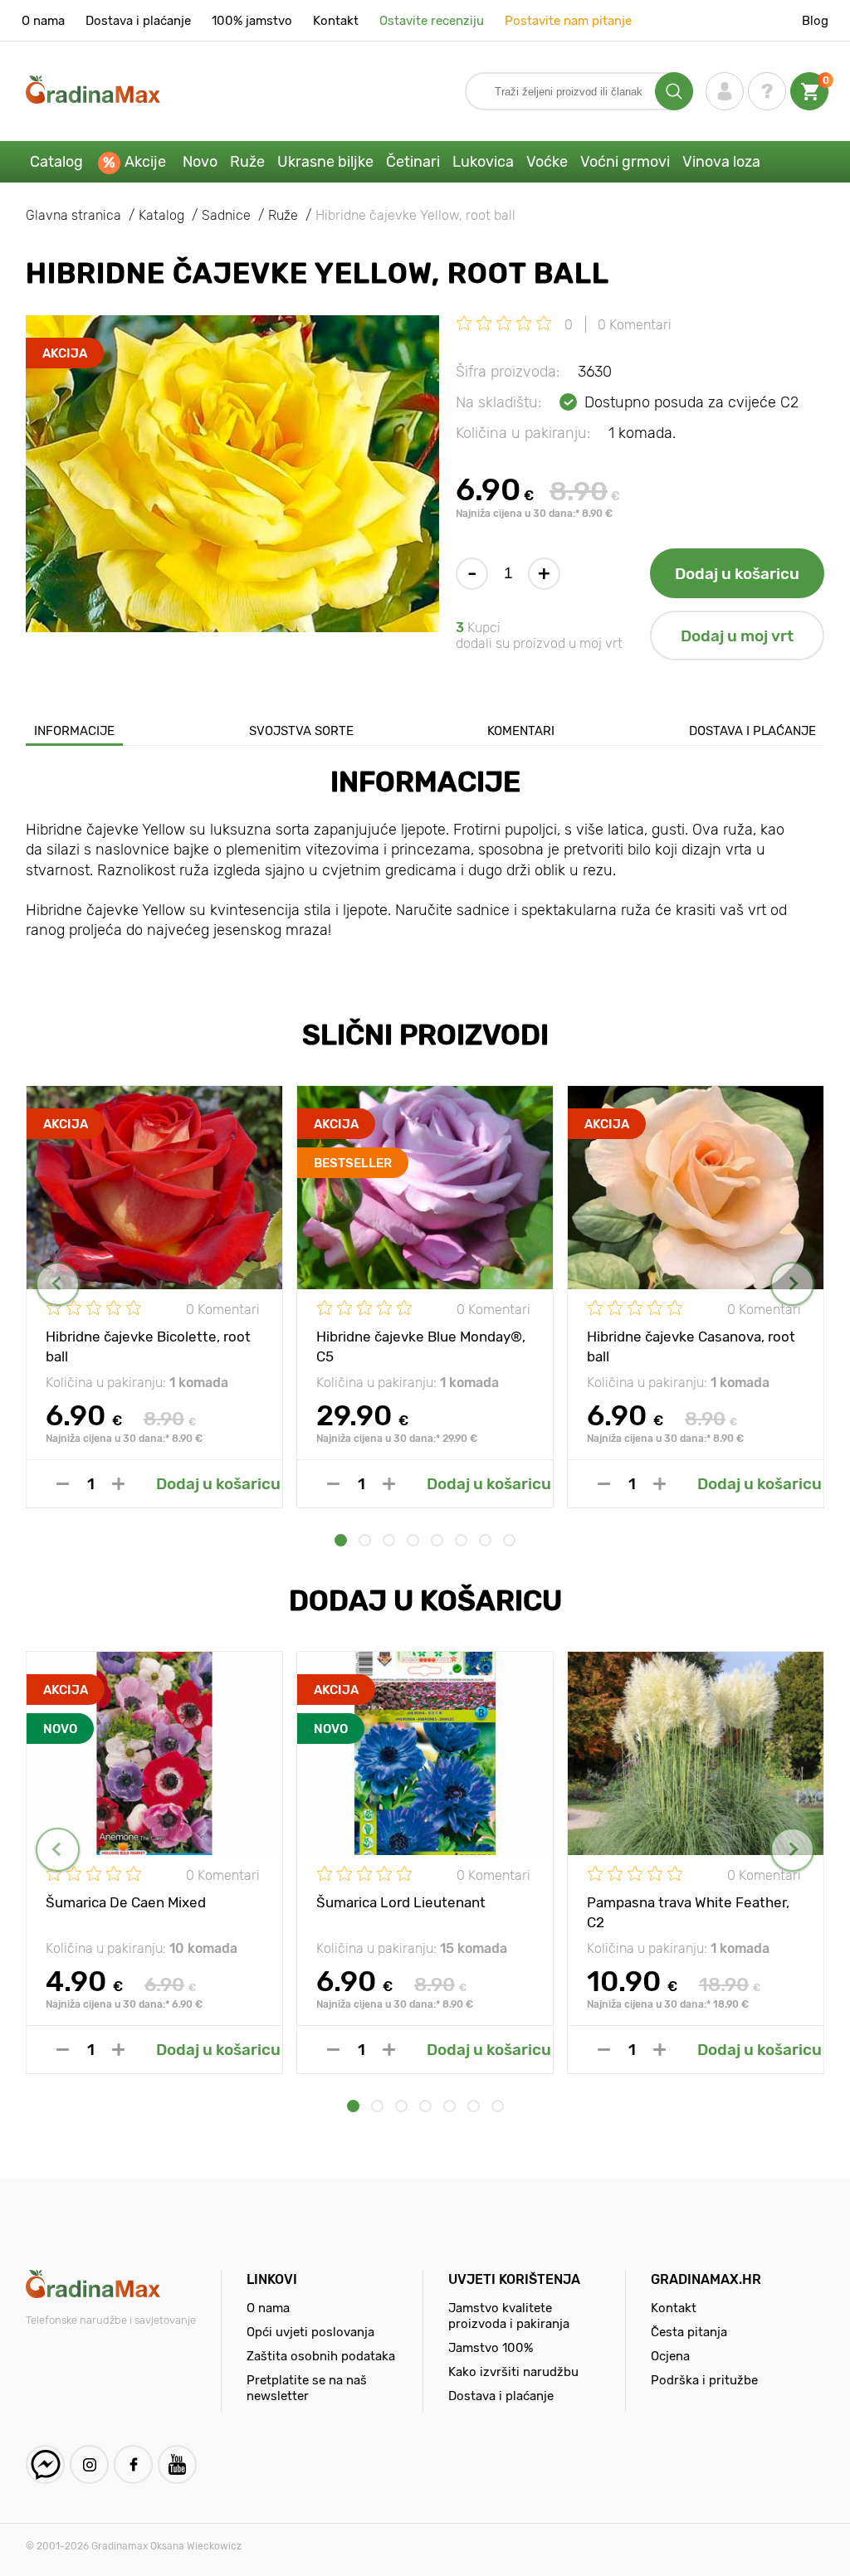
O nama (43, 21)
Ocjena (670, 2356)
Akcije (145, 162)
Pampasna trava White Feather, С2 (688, 1911)
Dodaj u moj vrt (737, 636)
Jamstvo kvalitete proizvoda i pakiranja (509, 2316)
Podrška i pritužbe (704, 2380)
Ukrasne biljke (325, 162)
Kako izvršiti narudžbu (513, 2372)
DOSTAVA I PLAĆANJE (752, 731)
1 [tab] (341, 1540)
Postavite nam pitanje (568, 21)
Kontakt (336, 21)
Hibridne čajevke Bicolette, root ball (148, 1346)
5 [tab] (437, 1540)
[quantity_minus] (63, 1484)
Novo (200, 162)
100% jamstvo (252, 21)
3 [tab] (389, 1540)
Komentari (521, 731)
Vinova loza (721, 162)
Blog (815, 21)
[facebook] (133, 2464)
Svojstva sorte (301, 731)
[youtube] (177, 2464)
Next (792, 1284)
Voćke (547, 162)
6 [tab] (461, 1540)
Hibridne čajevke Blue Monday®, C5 (421, 1346)
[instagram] (89, 2464)
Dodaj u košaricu (737, 574)
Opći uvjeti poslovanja (310, 2332)
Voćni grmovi (625, 162)
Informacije (74, 731)
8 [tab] (509, 1540)
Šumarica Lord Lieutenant (401, 1902)
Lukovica (483, 162)
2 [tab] (365, 1540)
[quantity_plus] (118, 1484)
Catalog (56, 162)
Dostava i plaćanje (138, 21)
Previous (58, 1284)
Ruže (247, 162)
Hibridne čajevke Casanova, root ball (691, 1346)
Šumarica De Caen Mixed (126, 1902)
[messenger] (45, 2464)
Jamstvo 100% (491, 2348)
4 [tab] (413, 1540)
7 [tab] (485, 1540)
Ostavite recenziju (432, 21)
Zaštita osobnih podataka (321, 2356)
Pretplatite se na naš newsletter (307, 2388)
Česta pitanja (689, 2332)
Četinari (413, 162)
